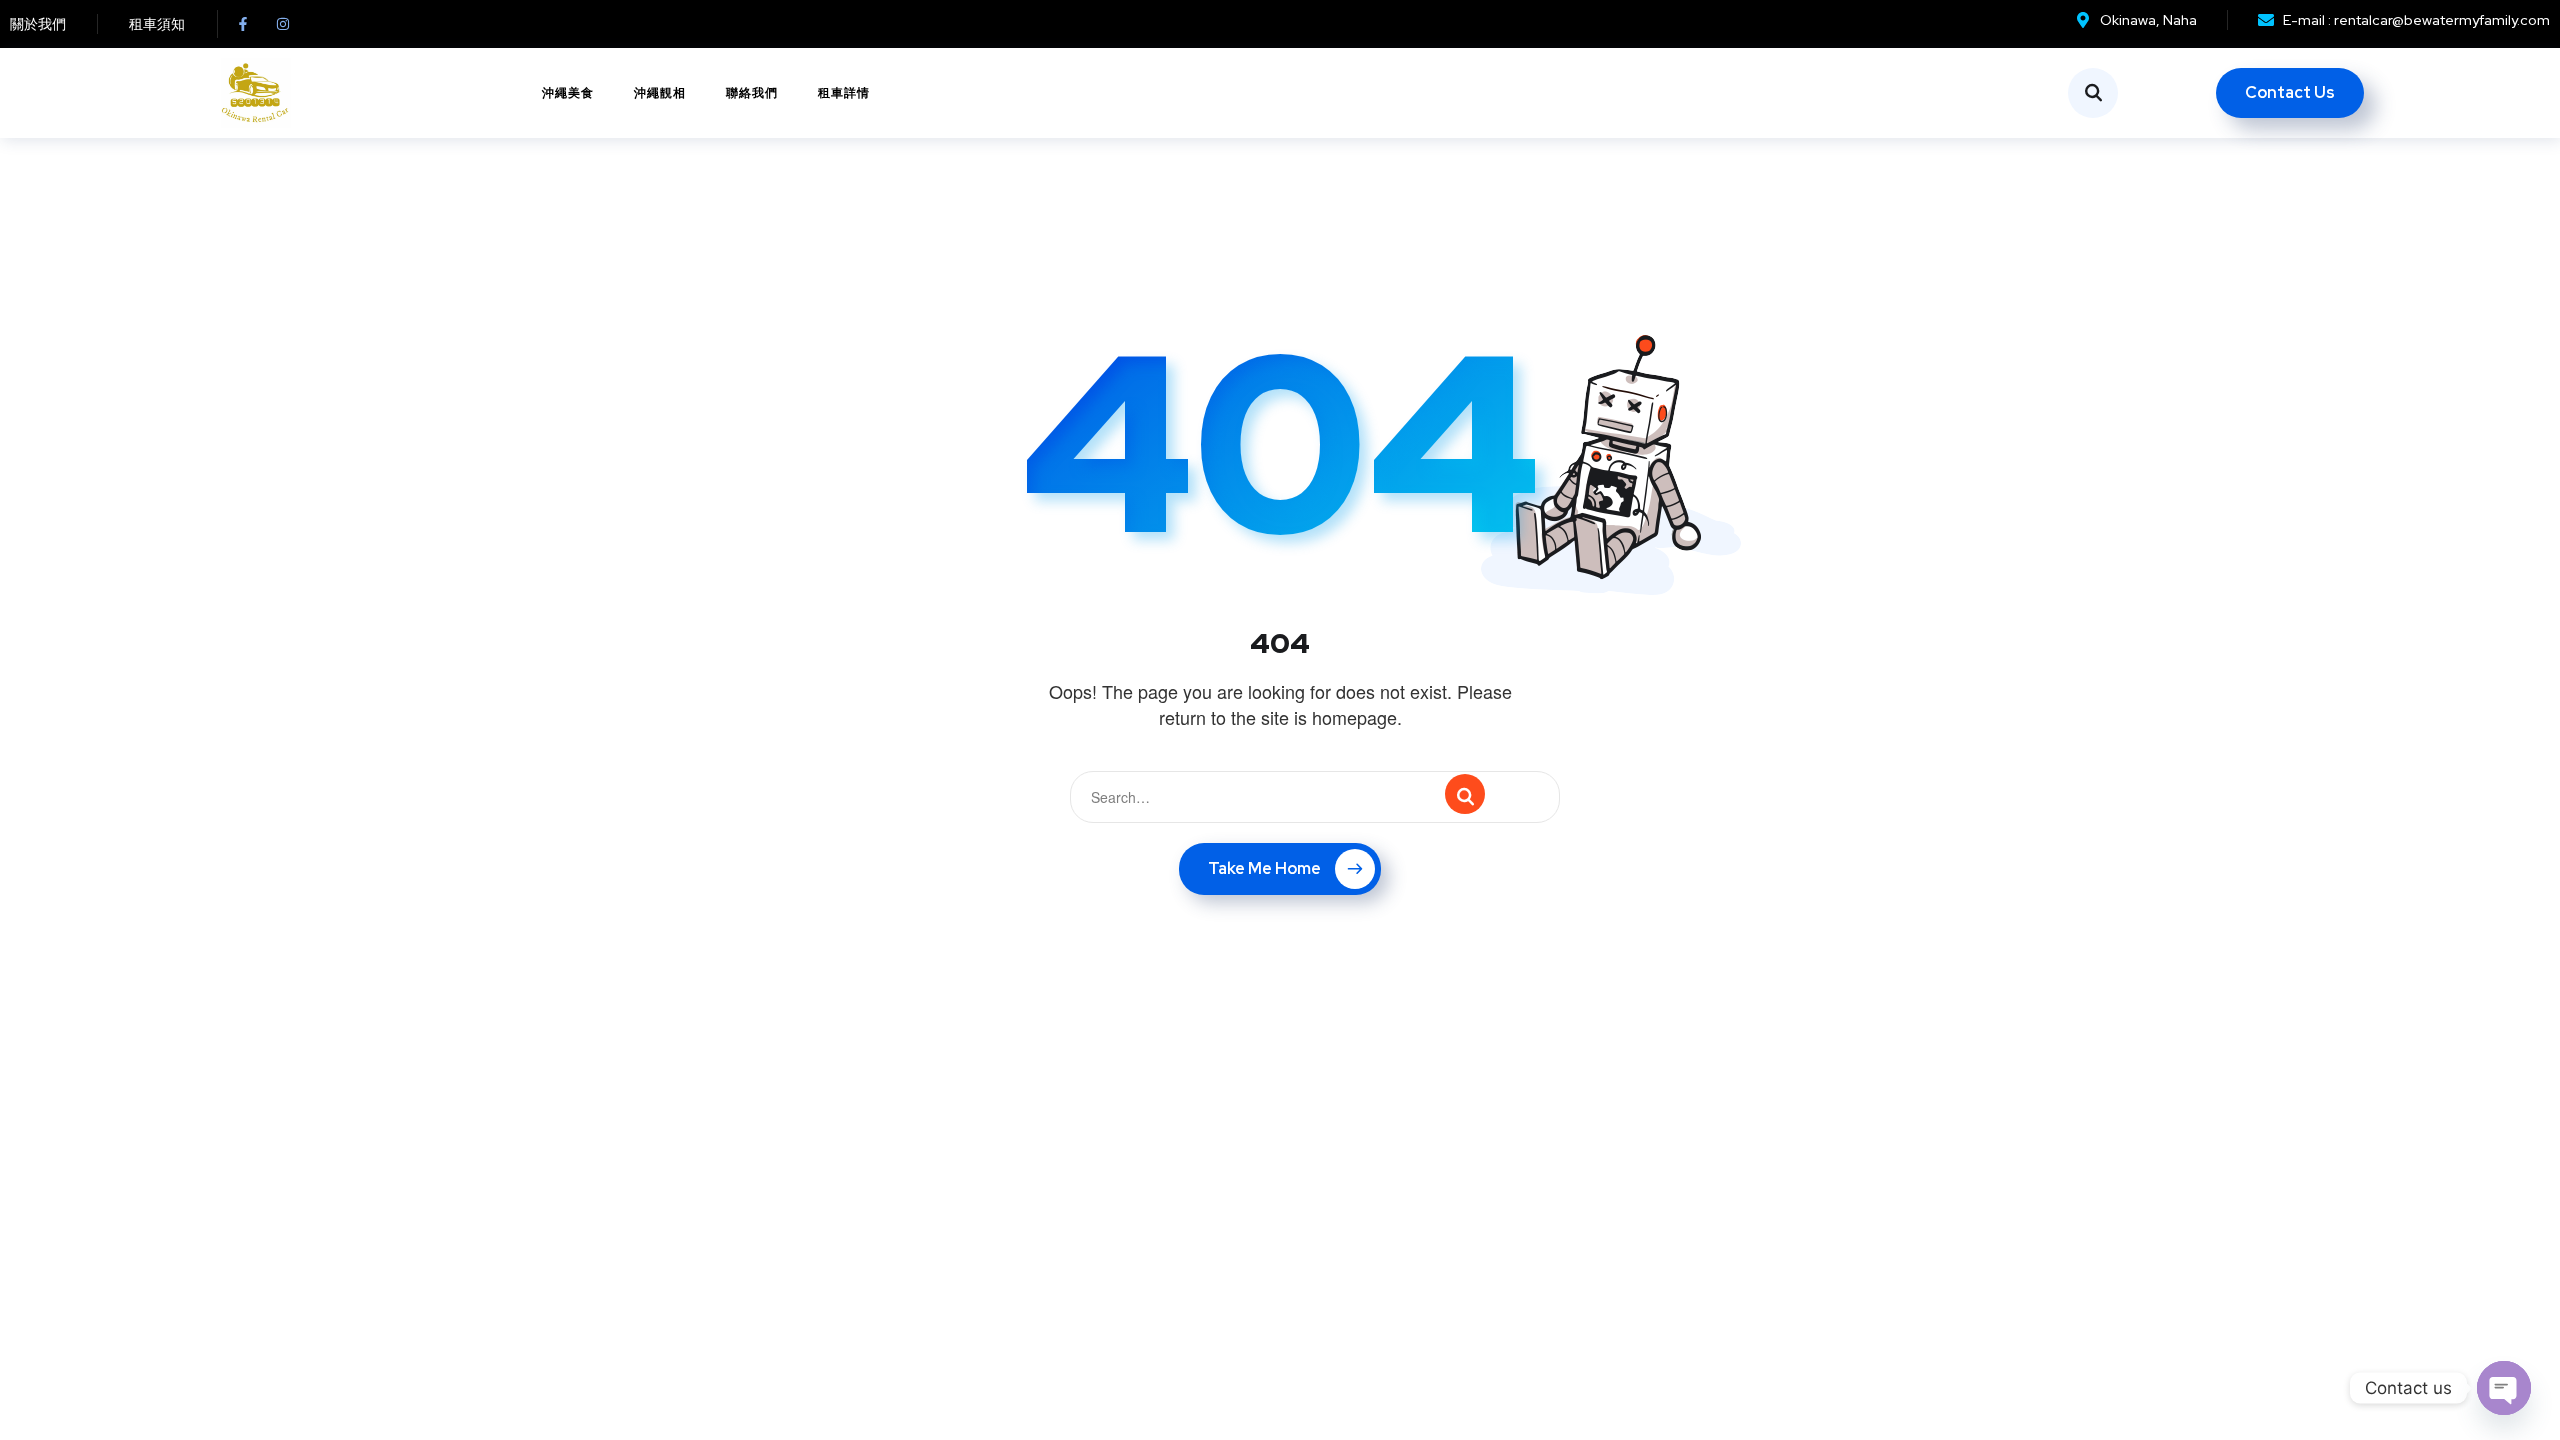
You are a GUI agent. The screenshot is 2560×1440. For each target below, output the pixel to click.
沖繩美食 (568, 93)
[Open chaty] (2504, 1388)
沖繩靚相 (660, 93)
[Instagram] (283, 24)
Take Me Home (1264, 868)
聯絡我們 (752, 93)
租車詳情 (844, 93)
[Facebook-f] (243, 24)
